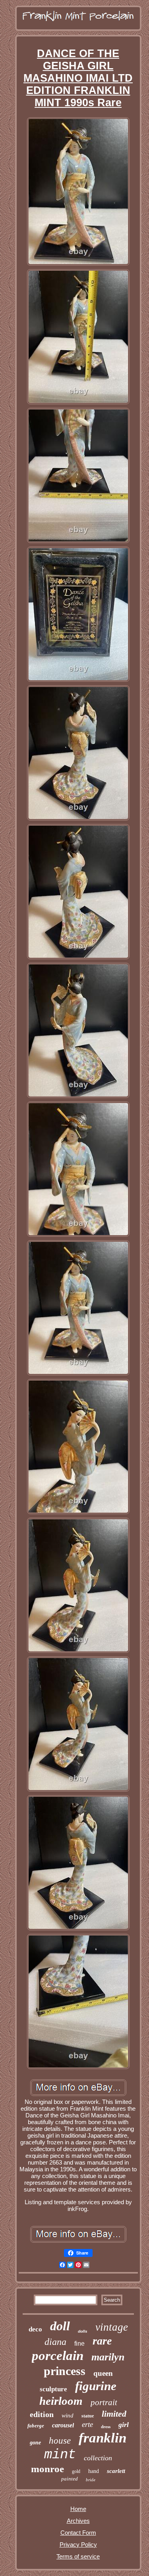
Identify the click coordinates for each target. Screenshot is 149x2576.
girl (124, 2425)
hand (94, 2471)
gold (76, 2471)
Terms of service (78, 2556)
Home (78, 2509)
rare (102, 2341)
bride (91, 2480)
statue (88, 2416)
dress (106, 2427)
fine (79, 2344)
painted (70, 2479)
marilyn (108, 2357)
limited (114, 2414)
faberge (36, 2426)
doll (60, 2326)
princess (65, 2371)
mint (60, 2455)
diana (55, 2342)
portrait (104, 2402)
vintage (112, 2327)
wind (68, 2415)
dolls (83, 2331)
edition (42, 2414)
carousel (63, 2425)
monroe (47, 2469)
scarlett (116, 2471)
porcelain (58, 2356)
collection (98, 2458)
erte (87, 2424)
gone (35, 2443)
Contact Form (78, 2533)
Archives (78, 2521)
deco (35, 2329)
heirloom (61, 2401)
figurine (96, 2386)
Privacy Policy (78, 2544)
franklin (103, 2438)
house (60, 2441)
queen (103, 2373)
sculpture (53, 2389)
